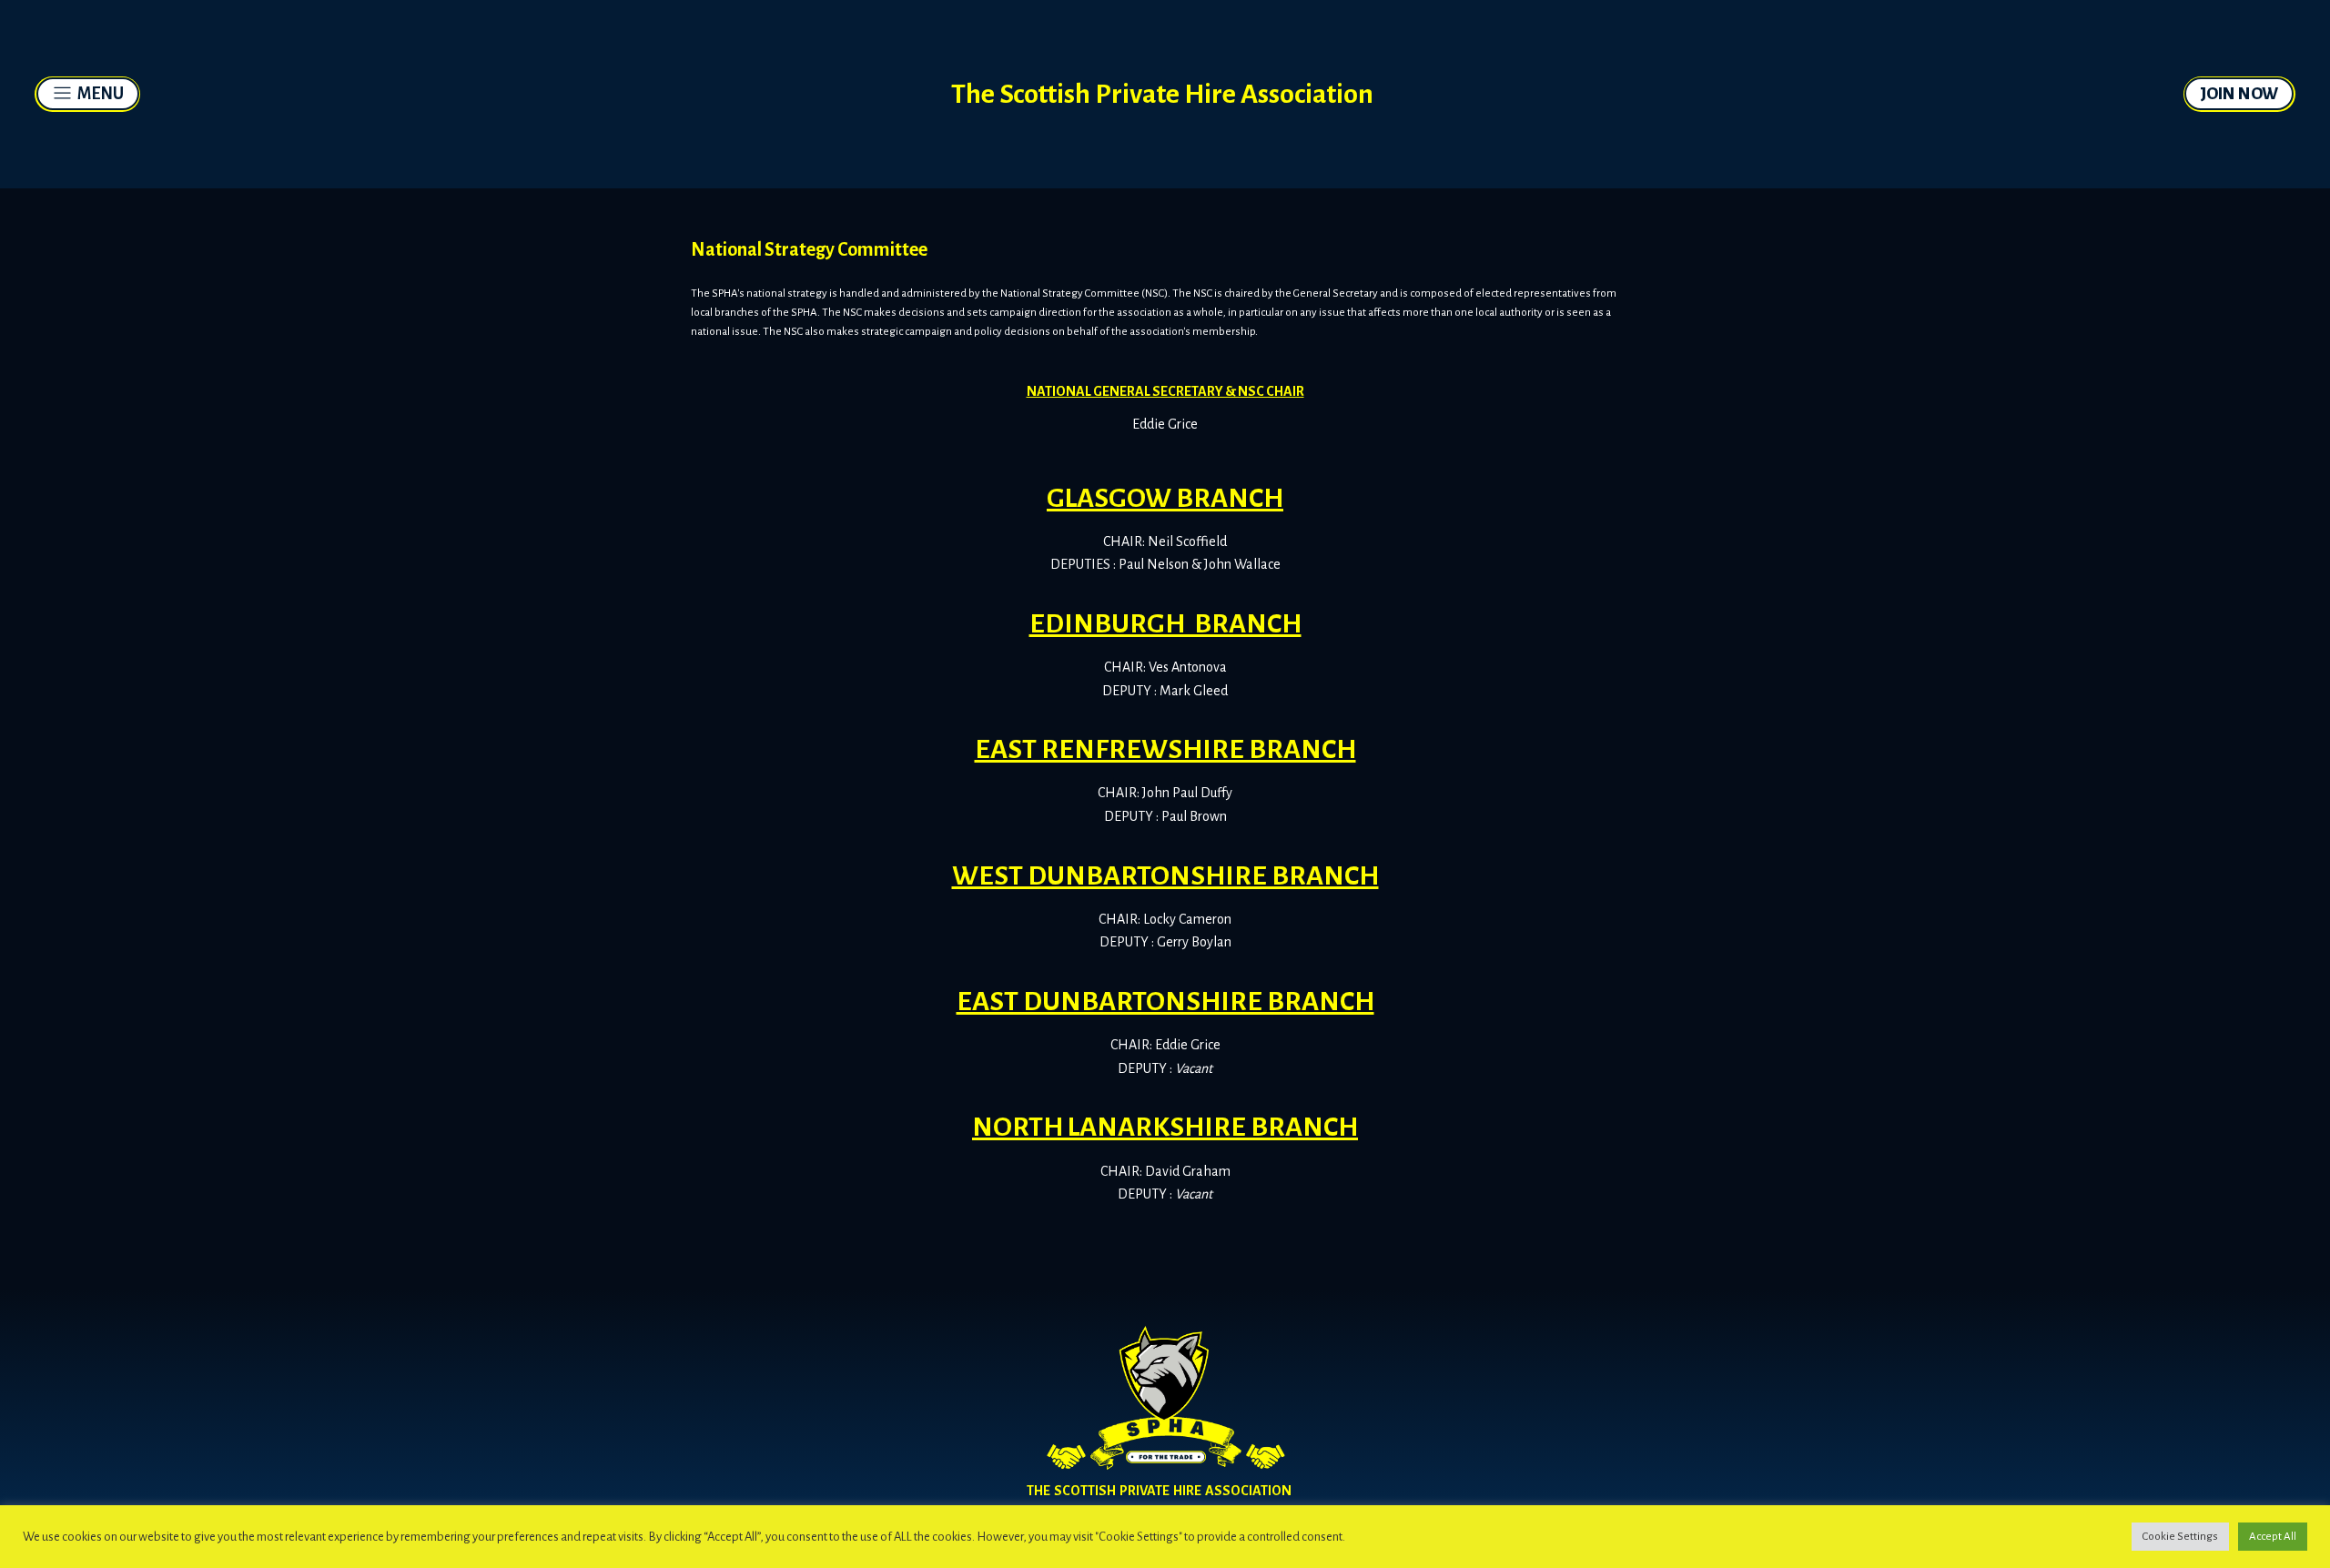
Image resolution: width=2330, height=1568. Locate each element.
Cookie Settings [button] (2180, 1537)
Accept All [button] (2273, 1537)
